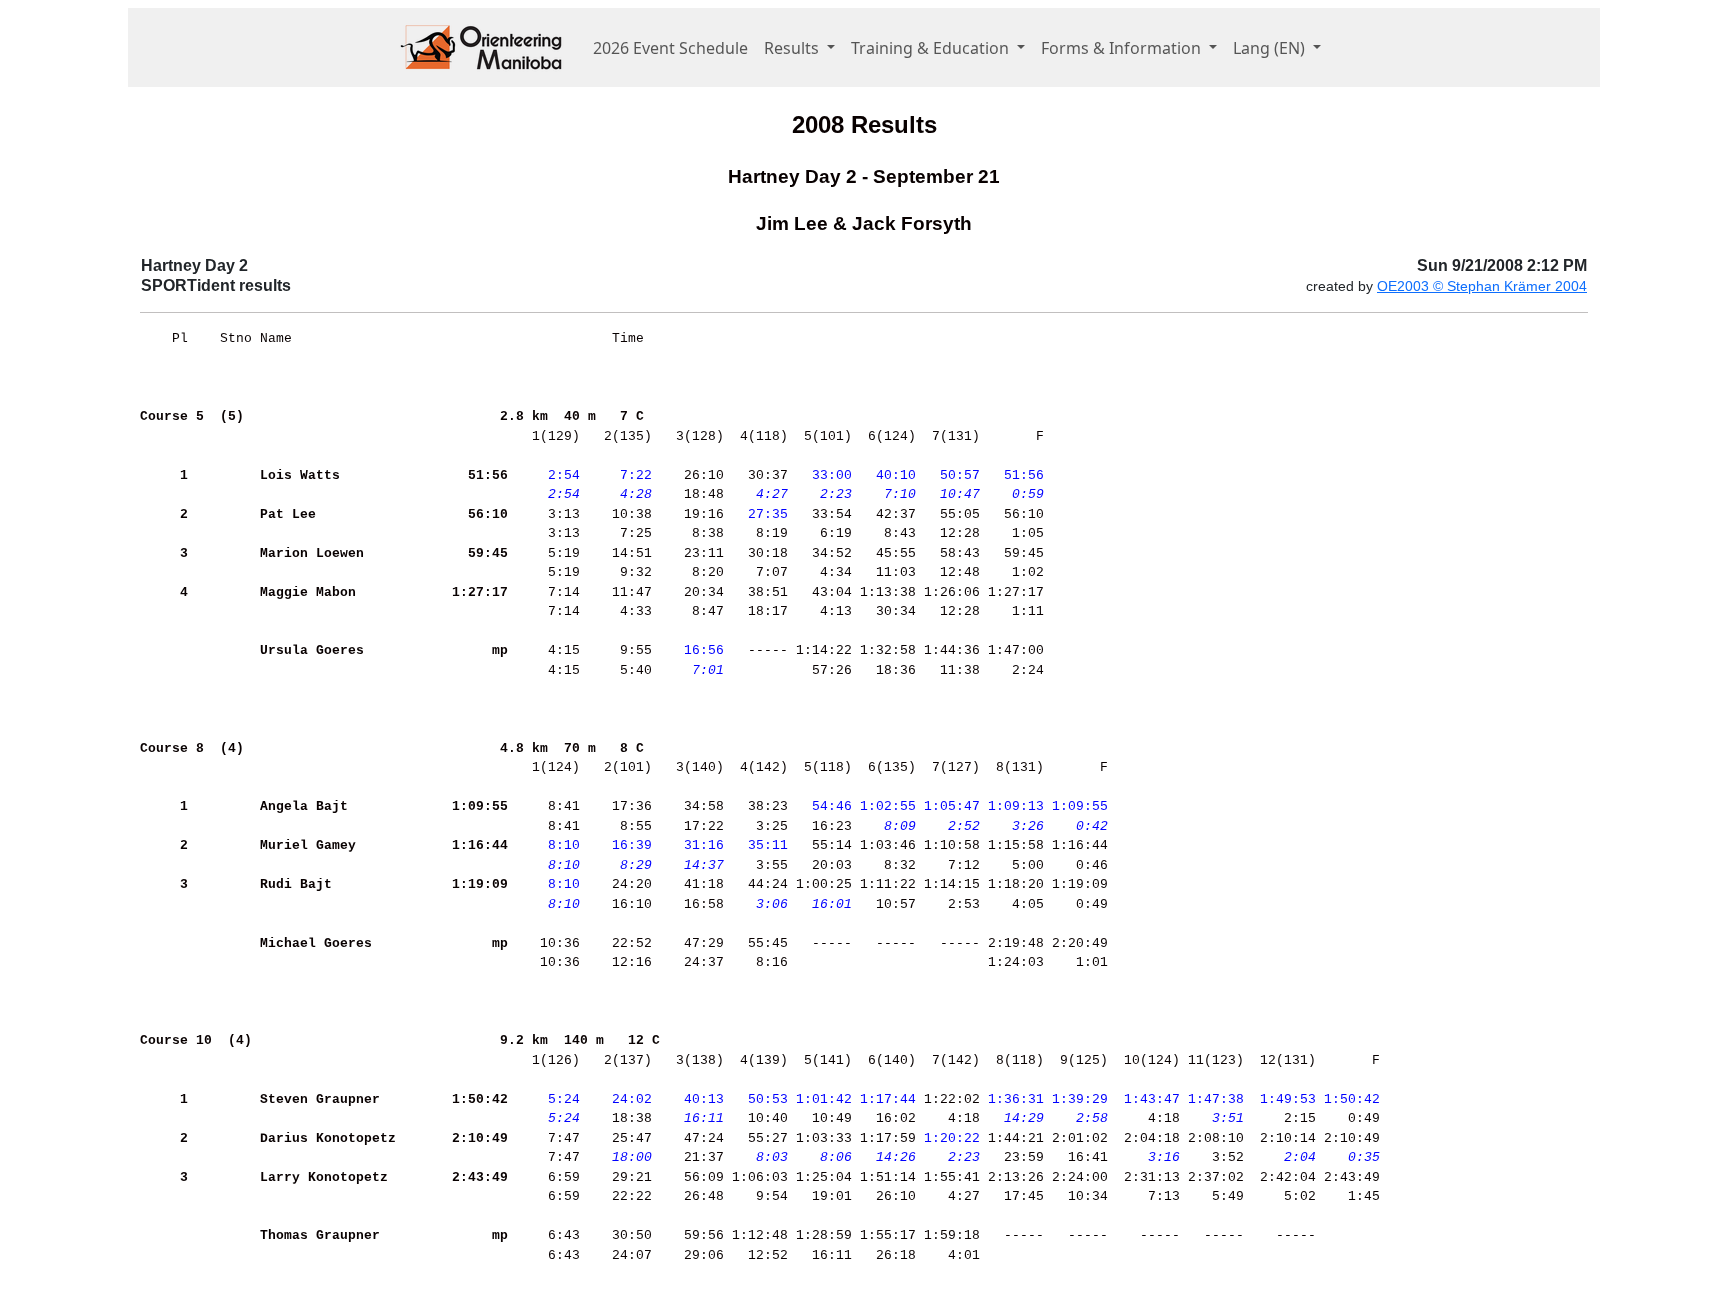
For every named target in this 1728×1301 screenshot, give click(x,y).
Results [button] (793, 48)
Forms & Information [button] (1123, 48)
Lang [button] (1269, 48)
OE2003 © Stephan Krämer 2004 (1482, 286)
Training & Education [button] (932, 48)
